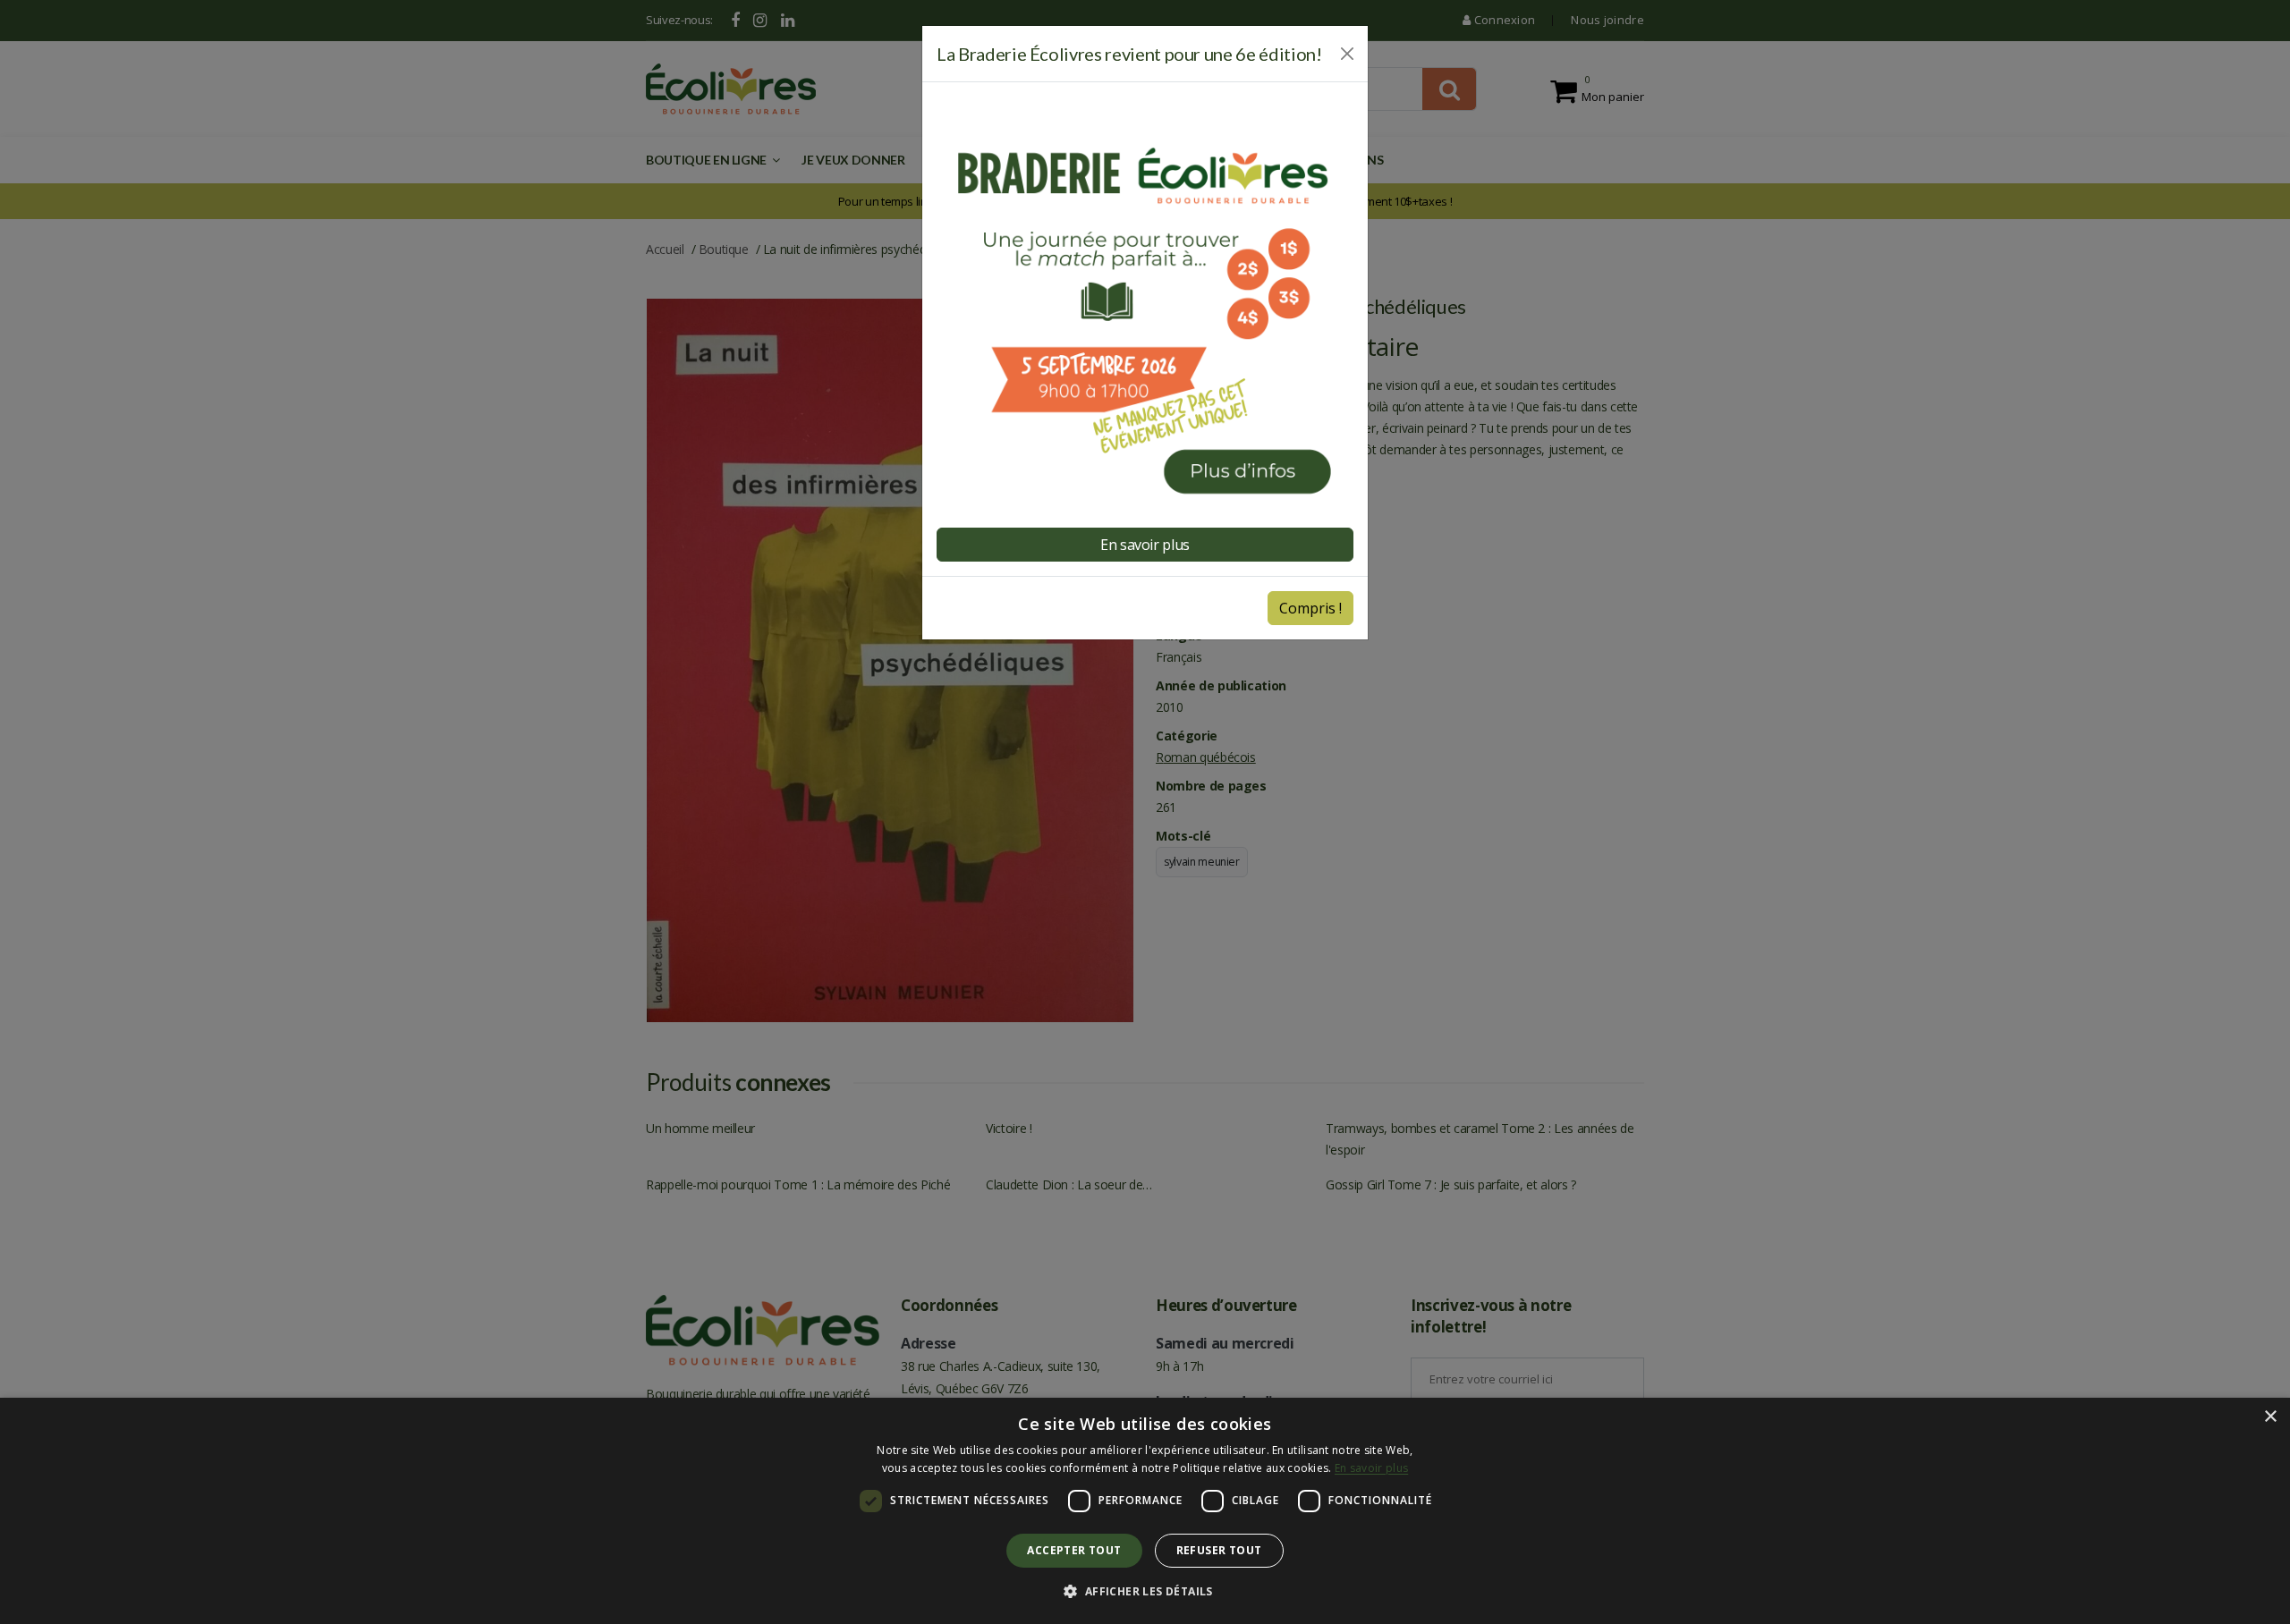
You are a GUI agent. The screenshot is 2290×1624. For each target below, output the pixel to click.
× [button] (2270, 1417)
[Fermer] (1347, 54)
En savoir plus (1145, 545)
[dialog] (1145, 1511)
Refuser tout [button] (1219, 1550)
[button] (1145, 1592)
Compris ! (1310, 608)
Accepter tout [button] (1074, 1550)
